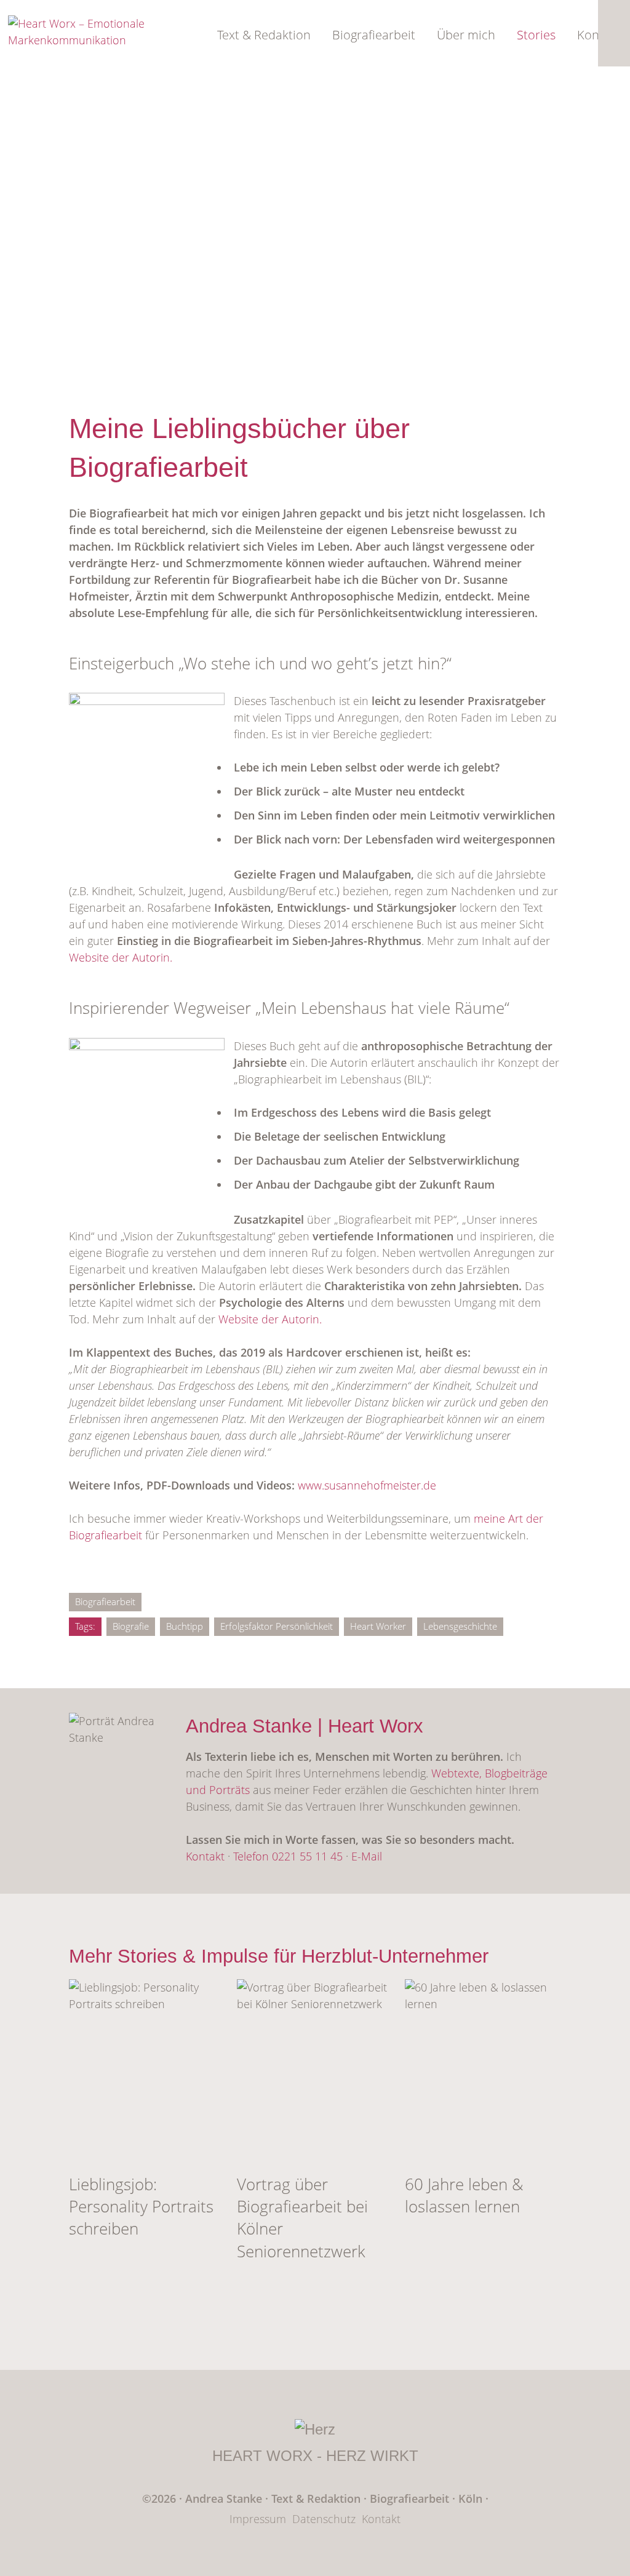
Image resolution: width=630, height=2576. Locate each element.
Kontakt (205, 1856)
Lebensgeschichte (460, 1626)
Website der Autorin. (121, 957)
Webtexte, (458, 1773)
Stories (536, 35)
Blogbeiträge (516, 1773)
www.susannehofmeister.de (367, 1485)
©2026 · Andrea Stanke (202, 2498)
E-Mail (367, 1856)
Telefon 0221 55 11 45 (288, 1856)
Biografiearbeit (374, 35)
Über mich (466, 35)
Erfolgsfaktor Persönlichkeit (277, 1626)
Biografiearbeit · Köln (428, 2498)
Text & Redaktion (264, 35)
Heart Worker (378, 1626)
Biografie (131, 1626)
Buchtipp (185, 1626)
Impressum (258, 2519)
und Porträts (218, 1790)
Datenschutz (324, 2519)
